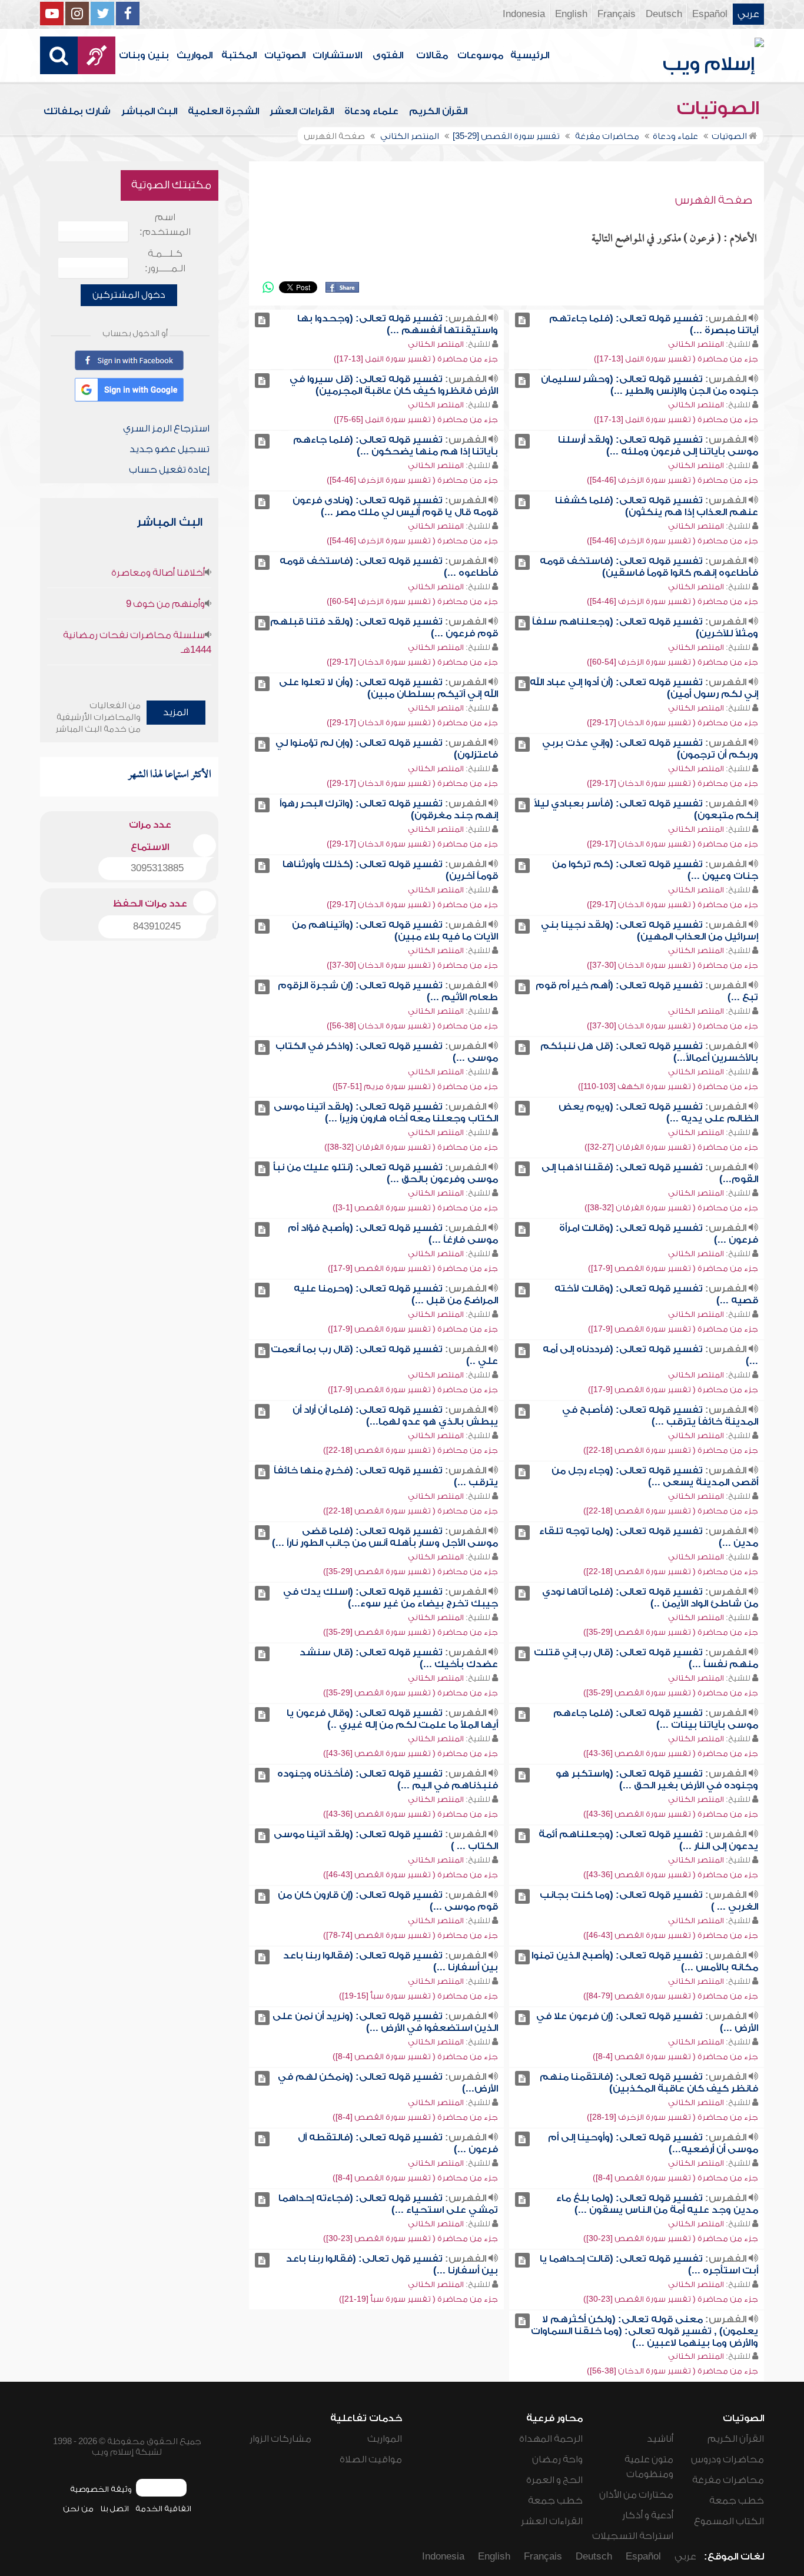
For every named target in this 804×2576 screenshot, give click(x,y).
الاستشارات (337, 55)
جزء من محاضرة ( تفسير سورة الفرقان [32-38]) (411, 1147)
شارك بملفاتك (77, 111)
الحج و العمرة (554, 2480)
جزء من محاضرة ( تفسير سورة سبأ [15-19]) (418, 1996)
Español (710, 14)
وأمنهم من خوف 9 (165, 604)
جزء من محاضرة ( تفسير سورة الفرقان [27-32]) (671, 1147)
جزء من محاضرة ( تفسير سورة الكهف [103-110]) (668, 1086)
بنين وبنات (144, 55)
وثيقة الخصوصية (101, 2489)
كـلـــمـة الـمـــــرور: (165, 261)
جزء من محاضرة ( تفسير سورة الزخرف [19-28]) (672, 2117)
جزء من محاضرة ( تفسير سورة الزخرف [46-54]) (672, 480)
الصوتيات (285, 55)
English (571, 14)
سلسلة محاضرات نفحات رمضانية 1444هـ (137, 643)
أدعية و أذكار (648, 2515)
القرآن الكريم (438, 111)
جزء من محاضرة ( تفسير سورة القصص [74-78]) (411, 1935)
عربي (748, 14)
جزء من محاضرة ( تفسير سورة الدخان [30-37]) (672, 965)
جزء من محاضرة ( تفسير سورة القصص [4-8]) (675, 2057)
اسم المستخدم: (165, 225)
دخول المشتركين (129, 295)
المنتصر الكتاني (696, 344)
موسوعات (480, 55)
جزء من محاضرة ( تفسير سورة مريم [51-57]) (415, 1086)
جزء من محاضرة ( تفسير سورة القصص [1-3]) (415, 1208)
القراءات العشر (302, 111)
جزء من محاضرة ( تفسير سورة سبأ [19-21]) (418, 2299)
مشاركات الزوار (280, 2439)
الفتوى (388, 55)
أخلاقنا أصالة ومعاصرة (158, 573)
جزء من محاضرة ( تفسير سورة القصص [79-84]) (671, 1996)
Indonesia (524, 14)
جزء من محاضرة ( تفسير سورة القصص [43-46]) (411, 1875)
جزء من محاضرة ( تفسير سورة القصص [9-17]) (673, 1268)
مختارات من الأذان (636, 2495)
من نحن (78, 2509)
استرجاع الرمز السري (166, 429)
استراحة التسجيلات (633, 2536)
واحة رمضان (557, 2459)
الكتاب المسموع (729, 2521)
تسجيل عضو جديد (170, 449)
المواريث (195, 55)
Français (617, 14)
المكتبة (239, 55)
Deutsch (664, 14)
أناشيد (660, 2439)
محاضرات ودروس (727, 2459)
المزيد (176, 712)
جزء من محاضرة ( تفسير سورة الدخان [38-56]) (412, 1026)
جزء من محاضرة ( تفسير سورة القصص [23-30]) (671, 2238)
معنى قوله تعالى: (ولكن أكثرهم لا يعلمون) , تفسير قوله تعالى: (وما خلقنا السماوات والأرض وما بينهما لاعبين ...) (644, 2331)
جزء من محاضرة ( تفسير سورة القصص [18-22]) (671, 1450)
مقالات (432, 55)
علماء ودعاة (371, 111)
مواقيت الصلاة (371, 2459)
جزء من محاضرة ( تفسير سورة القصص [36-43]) (671, 1753)
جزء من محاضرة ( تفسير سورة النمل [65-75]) (416, 419)
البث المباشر (149, 111)
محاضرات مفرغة (728, 2480)
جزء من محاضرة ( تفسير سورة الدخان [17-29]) (412, 662)
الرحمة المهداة (551, 2439)
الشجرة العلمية (223, 111)
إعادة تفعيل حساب (169, 470)
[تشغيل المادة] (522, 320)
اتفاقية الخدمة (163, 2509)
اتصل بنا (114, 2509)
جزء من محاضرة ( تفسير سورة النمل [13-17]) (676, 359)
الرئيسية (530, 55)
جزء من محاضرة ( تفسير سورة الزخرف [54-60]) (412, 601)
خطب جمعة (737, 2501)
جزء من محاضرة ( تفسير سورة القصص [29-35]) (411, 1571)
